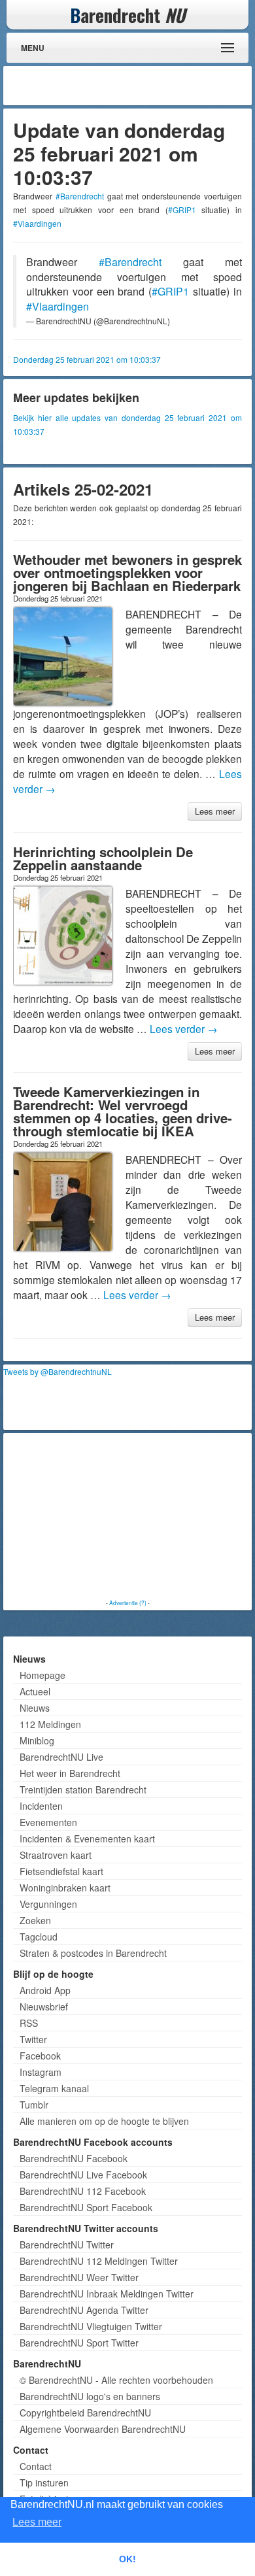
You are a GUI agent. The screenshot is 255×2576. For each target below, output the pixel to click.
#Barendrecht (80, 196)
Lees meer (215, 811)
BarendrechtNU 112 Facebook (83, 2191)
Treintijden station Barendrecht (83, 1789)
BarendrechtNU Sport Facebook (86, 2207)
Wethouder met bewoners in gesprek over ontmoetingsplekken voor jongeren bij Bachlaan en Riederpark (127, 572)
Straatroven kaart (56, 1855)
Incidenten (41, 1806)
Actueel (35, 1691)
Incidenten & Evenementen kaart (87, 1839)
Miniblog (37, 1740)
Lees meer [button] (37, 2522)
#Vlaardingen (37, 223)
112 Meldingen (50, 1724)
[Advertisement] (144, 86)
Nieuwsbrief (44, 2007)
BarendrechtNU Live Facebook (83, 2175)
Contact (36, 2466)
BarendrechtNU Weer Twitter (79, 2277)
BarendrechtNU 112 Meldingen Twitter (99, 2261)
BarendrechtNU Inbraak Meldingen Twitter (107, 2294)
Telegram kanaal (54, 2088)
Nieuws (35, 1708)
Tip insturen (44, 2483)
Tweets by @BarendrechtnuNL (58, 1371)
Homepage (42, 1675)
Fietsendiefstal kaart (61, 1871)
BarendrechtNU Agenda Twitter (84, 2310)
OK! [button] (127, 2559)
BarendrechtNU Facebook (74, 2158)
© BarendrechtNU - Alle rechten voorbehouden (116, 2380)
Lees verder (184, 1028)
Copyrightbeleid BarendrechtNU (85, 2413)
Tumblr (34, 2105)
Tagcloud (39, 1937)
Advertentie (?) (128, 1602)
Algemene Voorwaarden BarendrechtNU (103, 2429)
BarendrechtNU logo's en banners (90, 2396)
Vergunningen (48, 1904)
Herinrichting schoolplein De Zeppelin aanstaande (103, 858)
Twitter (33, 2039)
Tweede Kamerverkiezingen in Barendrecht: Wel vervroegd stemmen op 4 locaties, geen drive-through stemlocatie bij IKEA (123, 1111)
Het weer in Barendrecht (70, 1773)
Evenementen (48, 1822)
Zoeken (35, 1920)
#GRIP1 (182, 210)
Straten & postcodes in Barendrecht (93, 1953)
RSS (29, 2023)
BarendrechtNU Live (61, 1757)
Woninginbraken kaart (65, 1888)
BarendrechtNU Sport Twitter (79, 2343)
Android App (45, 1990)
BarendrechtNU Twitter (67, 2245)
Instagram (41, 2072)
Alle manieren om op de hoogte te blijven (104, 2121)
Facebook (40, 2056)
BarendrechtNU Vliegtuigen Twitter (91, 2326)
